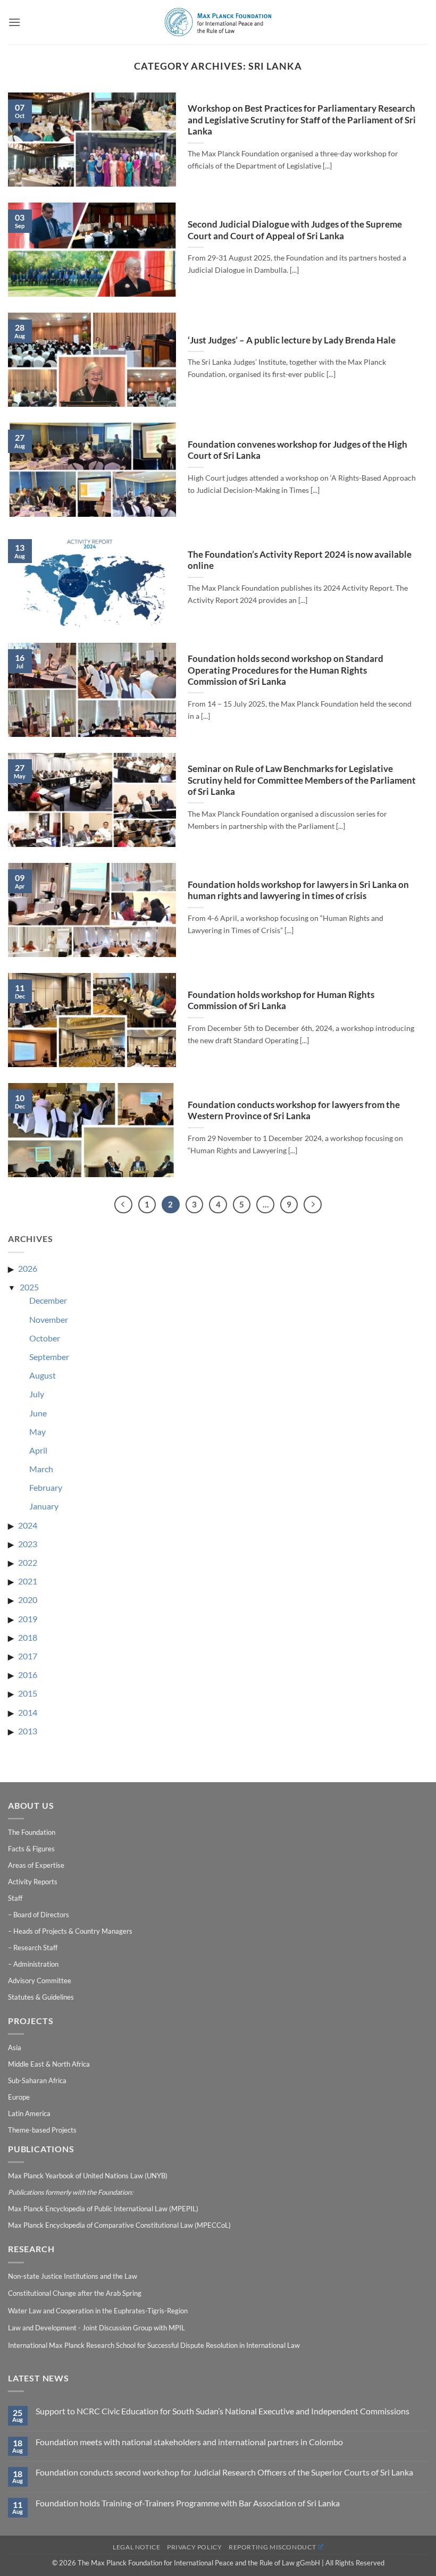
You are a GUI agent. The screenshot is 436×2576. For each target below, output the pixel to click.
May (37, 1432)
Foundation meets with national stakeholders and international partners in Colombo (189, 2442)
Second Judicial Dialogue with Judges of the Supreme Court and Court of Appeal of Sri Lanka (295, 230)
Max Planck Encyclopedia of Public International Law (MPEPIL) (103, 2209)
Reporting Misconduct (272, 2547)
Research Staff (35, 1948)
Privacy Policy (195, 2547)
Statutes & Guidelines (41, 1997)
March (41, 1469)
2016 (28, 1675)
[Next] (313, 1205)
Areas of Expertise (36, 1865)
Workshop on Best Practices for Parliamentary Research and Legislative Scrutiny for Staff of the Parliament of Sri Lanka (302, 120)
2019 (28, 1619)
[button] (14, 22)
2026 (28, 1268)
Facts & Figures (31, 1849)
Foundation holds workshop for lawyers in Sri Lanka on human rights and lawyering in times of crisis (298, 891)
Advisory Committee (40, 1981)
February (46, 1487)
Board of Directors (41, 1915)
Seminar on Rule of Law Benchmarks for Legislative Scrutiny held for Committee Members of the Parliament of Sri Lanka (302, 780)
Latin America (29, 2113)
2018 (28, 1637)
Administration (36, 1964)
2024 (28, 1525)
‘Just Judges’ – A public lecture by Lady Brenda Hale (292, 340)
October (45, 1338)
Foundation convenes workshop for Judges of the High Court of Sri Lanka (297, 450)
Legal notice (136, 2547)
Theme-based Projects (42, 2130)
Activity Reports (33, 1882)
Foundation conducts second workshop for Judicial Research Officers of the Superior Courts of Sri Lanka (224, 2472)
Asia (15, 2048)
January (44, 1506)
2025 (29, 1287)
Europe (19, 2097)
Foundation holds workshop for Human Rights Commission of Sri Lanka (281, 1001)
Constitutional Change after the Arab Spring (75, 2293)
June (38, 1413)
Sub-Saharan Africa (37, 2080)
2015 (28, 1693)
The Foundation (32, 1832)
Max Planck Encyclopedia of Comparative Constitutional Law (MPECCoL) (119, 2225)
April (38, 1450)
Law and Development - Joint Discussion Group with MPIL (97, 2328)
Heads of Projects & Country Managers (73, 1931)
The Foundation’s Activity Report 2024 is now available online (300, 560)
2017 (28, 1656)
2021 (28, 1581)
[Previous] (123, 1205)
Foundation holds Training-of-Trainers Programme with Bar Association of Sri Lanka (188, 2503)
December (48, 1300)
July (37, 1394)
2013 (28, 1731)
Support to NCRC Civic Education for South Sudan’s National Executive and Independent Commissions (223, 2411)
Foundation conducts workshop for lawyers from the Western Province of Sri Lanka (294, 1111)
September (49, 1357)
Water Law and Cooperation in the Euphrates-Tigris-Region (98, 2311)
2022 (28, 1562)
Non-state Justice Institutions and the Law (73, 2276)
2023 (28, 1544)
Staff (15, 1898)
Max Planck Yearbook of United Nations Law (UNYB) (88, 2176)
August (43, 1375)
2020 (28, 1600)
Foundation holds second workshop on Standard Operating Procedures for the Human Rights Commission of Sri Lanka (286, 670)
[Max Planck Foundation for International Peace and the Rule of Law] (218, 22)
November (49, 1319)
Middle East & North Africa (49, 2064)
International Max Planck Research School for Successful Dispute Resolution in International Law (154, 2345)
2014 (28, 1712)
